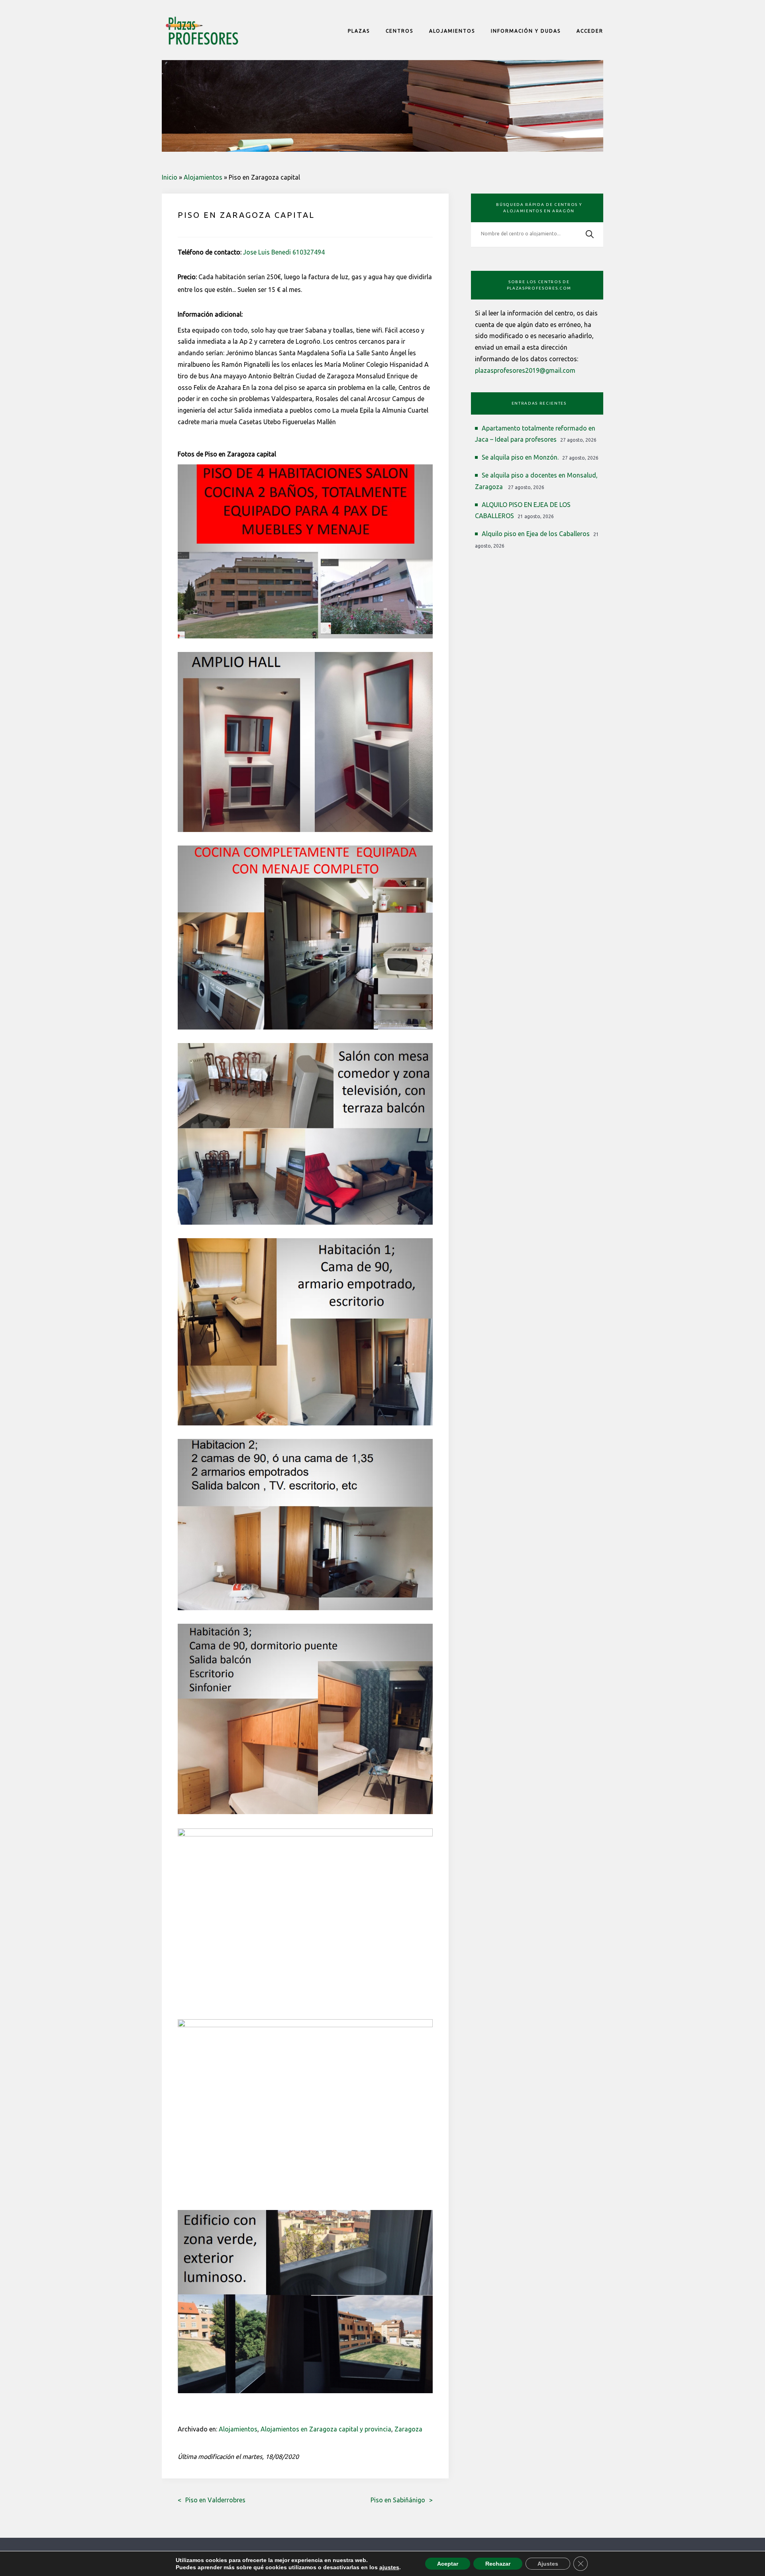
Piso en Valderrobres (215, 2500)
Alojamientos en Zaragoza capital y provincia (326, 2429)
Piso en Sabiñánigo (398, 2500)
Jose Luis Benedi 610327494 (284, 252)
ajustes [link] (389, 2567)
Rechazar (498, 2564)
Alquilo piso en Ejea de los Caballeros (536, 534)
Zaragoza (408, 2429)
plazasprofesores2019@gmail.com (525, 370)
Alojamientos (203, 177)
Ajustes (548, 2564)
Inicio (170, 177)
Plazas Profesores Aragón (202, 31)
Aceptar (448, 2564)
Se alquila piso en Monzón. (520, 457)
